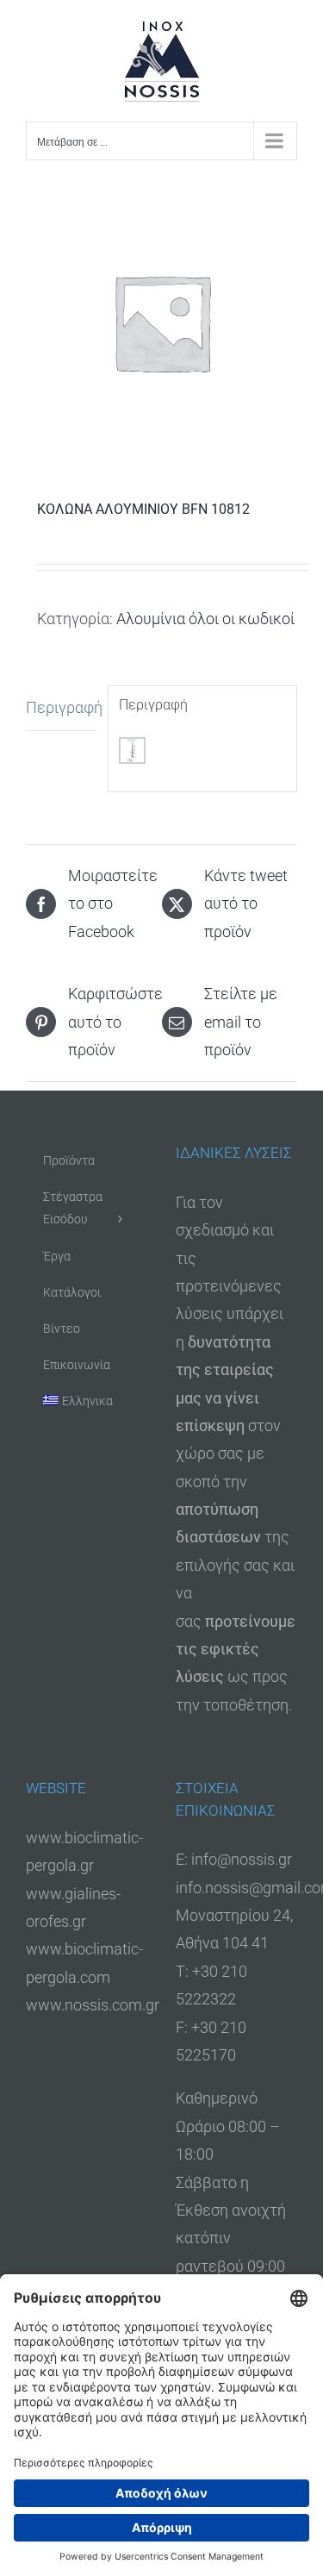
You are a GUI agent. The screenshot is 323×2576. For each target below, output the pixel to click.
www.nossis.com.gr (93, 2005)
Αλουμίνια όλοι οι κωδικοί (205, 619)
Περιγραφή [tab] (61, 707)
